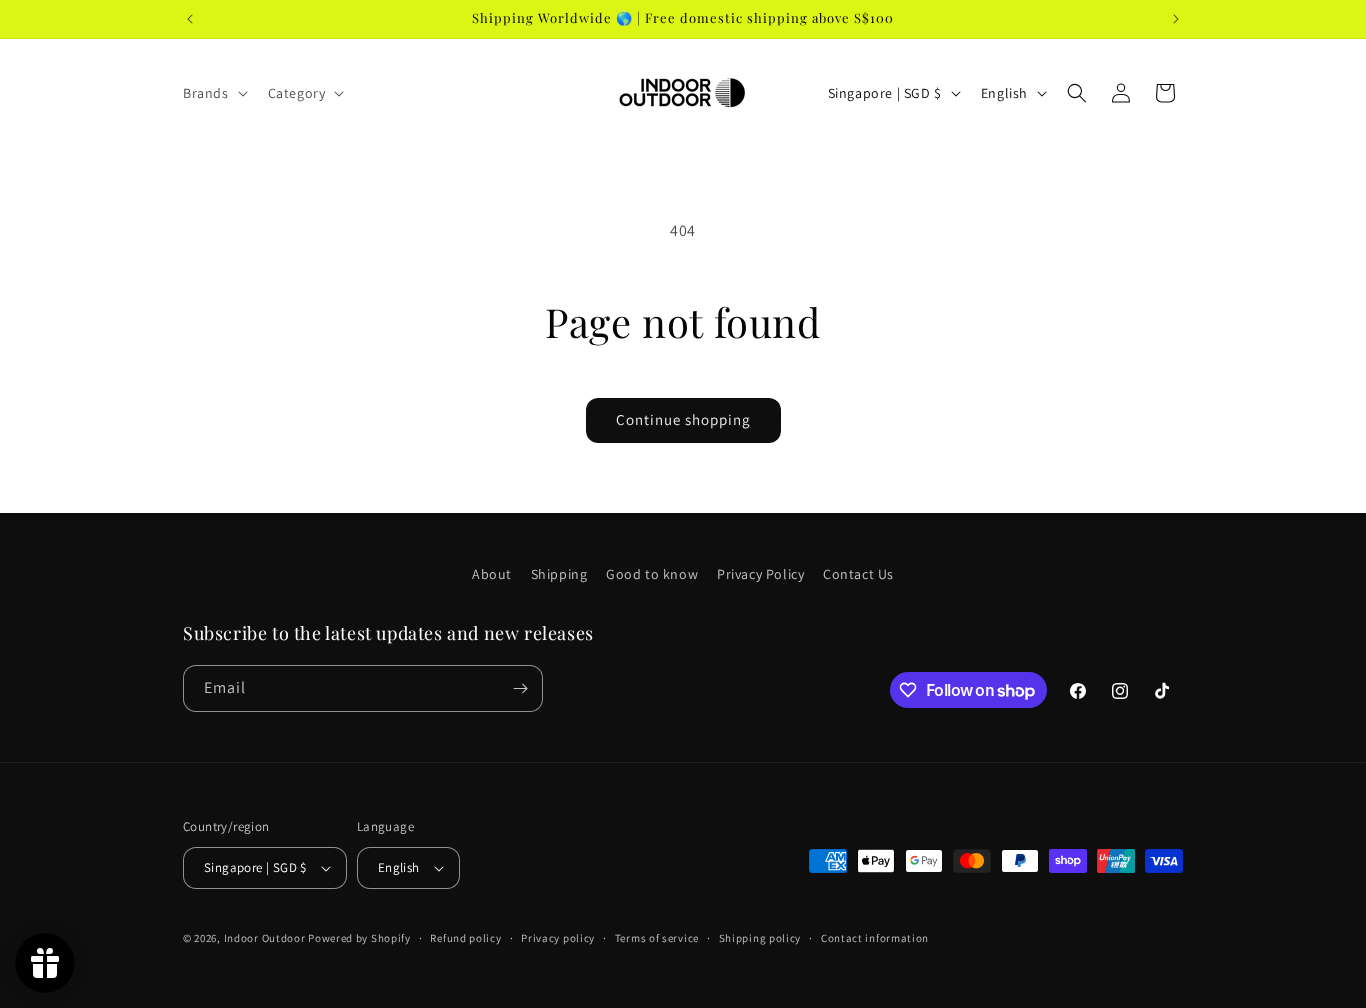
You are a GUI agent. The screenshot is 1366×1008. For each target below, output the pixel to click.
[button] (213, 93)
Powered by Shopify (359, 938)
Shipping (559, 574)
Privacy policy (558, 938)
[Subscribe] (520, 688)
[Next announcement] (1176, 19)
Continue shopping (683, 419)
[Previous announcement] (190, 19)
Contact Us (858, 574)
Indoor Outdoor (266, 938)
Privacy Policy (760, 574)
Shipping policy (760, 938)
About (492, 574)
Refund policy (465, 938)
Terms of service (657, 938)
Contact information (875, 938)
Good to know (652, 574)
